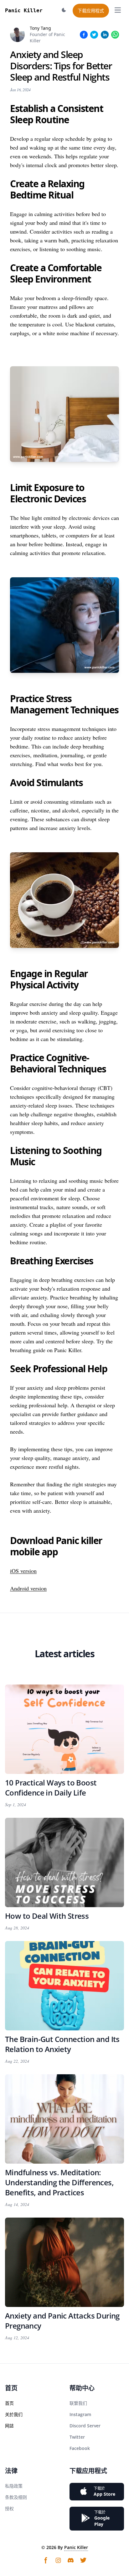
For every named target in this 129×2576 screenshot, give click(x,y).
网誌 (9, 2426)
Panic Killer (76, 2547)
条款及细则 (16, 2497)
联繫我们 (78, 2403)
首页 (9, 2403)
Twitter (77, 2437)
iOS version (23, 1571)
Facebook (80, 2448)
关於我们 (14, 2414)
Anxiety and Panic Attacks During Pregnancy (62, 2321)
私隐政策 (14, 2486)
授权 (9, 2508)
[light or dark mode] (64, 10)
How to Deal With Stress (47, 1916)
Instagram (80, 2414)
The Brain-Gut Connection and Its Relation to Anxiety (62, 2044)
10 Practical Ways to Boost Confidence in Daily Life (51, 1788)
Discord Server (85, 2426)
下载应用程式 (91, 11)
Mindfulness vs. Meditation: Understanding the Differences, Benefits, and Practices (59, 2182)
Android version (28, 1588)
